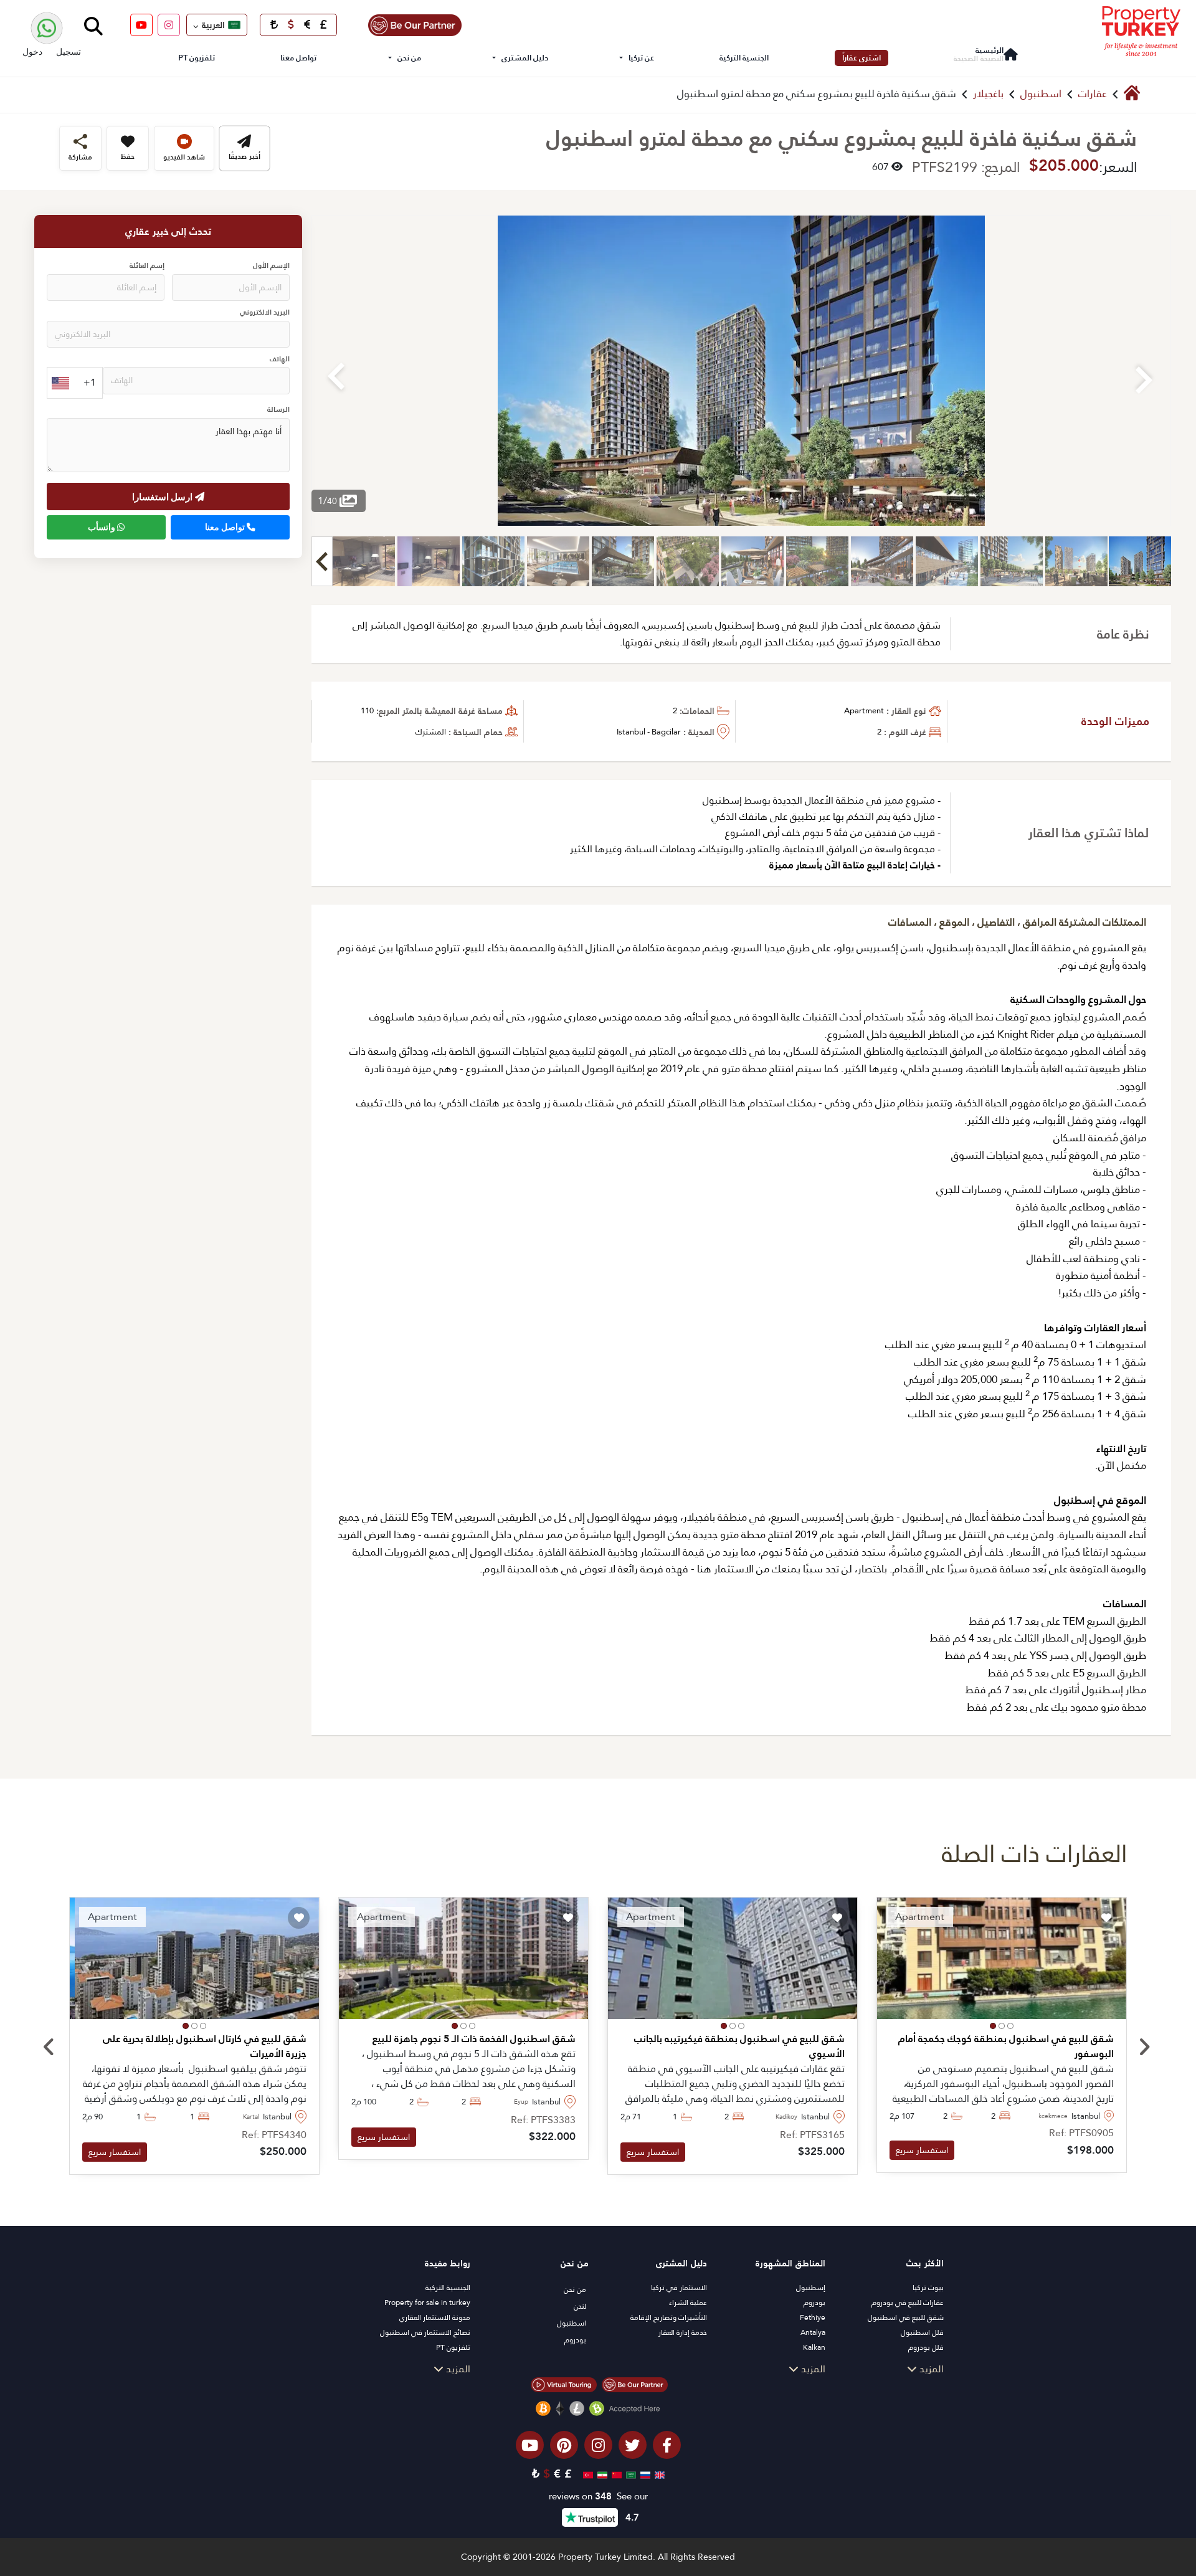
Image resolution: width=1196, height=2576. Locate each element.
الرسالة (278, 410)
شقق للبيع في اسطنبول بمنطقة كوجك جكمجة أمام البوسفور (1006, 2046)
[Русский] (644, 2474)
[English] (658, 2474)
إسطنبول (811, 2288)
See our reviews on (598, 2497)
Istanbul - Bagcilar (649, 732)
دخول (32, 51)
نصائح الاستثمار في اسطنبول (425, 2332)
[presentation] (49, 2048)
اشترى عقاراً (861, 58)
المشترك (431, 732)
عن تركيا (641, 58)
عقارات (1093, 94)
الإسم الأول (271, 266)
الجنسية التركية (744, 58)
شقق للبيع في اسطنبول (906, 2317)
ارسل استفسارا (164, 497)
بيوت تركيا (928, 2288)
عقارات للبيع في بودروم (908, 2303)
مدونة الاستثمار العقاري (435, 2317)
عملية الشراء (688, 2303)
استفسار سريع (922, 2150)
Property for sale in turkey (427, 2303)
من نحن (409, 58)
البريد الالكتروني (265, 313)
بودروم (814, 2303)
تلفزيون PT (197, 58)
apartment (864, 711)
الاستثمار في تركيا (679, 2288)
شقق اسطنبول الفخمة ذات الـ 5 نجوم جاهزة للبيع (474, 2039)
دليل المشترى (525, 58)
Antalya (813, 2332)
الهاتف (280, 360)
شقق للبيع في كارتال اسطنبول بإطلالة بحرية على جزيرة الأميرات (205, 2046)
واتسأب (102, 528)
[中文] (615, 2474)
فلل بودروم (926, 2347)
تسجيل (69, 51)
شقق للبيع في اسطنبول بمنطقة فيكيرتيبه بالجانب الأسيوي (739, 2046)
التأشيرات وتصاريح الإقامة (669, 2317)
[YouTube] (141, 25)
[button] (1010, 2026)
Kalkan (814, 2347)
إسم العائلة (147, 266)
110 (367, 711)
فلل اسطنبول (922, 2332)
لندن (580, 2306)
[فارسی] (601, 2474)
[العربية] (629, 2474)
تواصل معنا (298, 58)
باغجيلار (988, 94)
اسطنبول (1041, 94)
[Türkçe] (586, 2474)
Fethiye (813, 2317)
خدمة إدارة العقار (683, 2332)
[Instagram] (169, 25)
